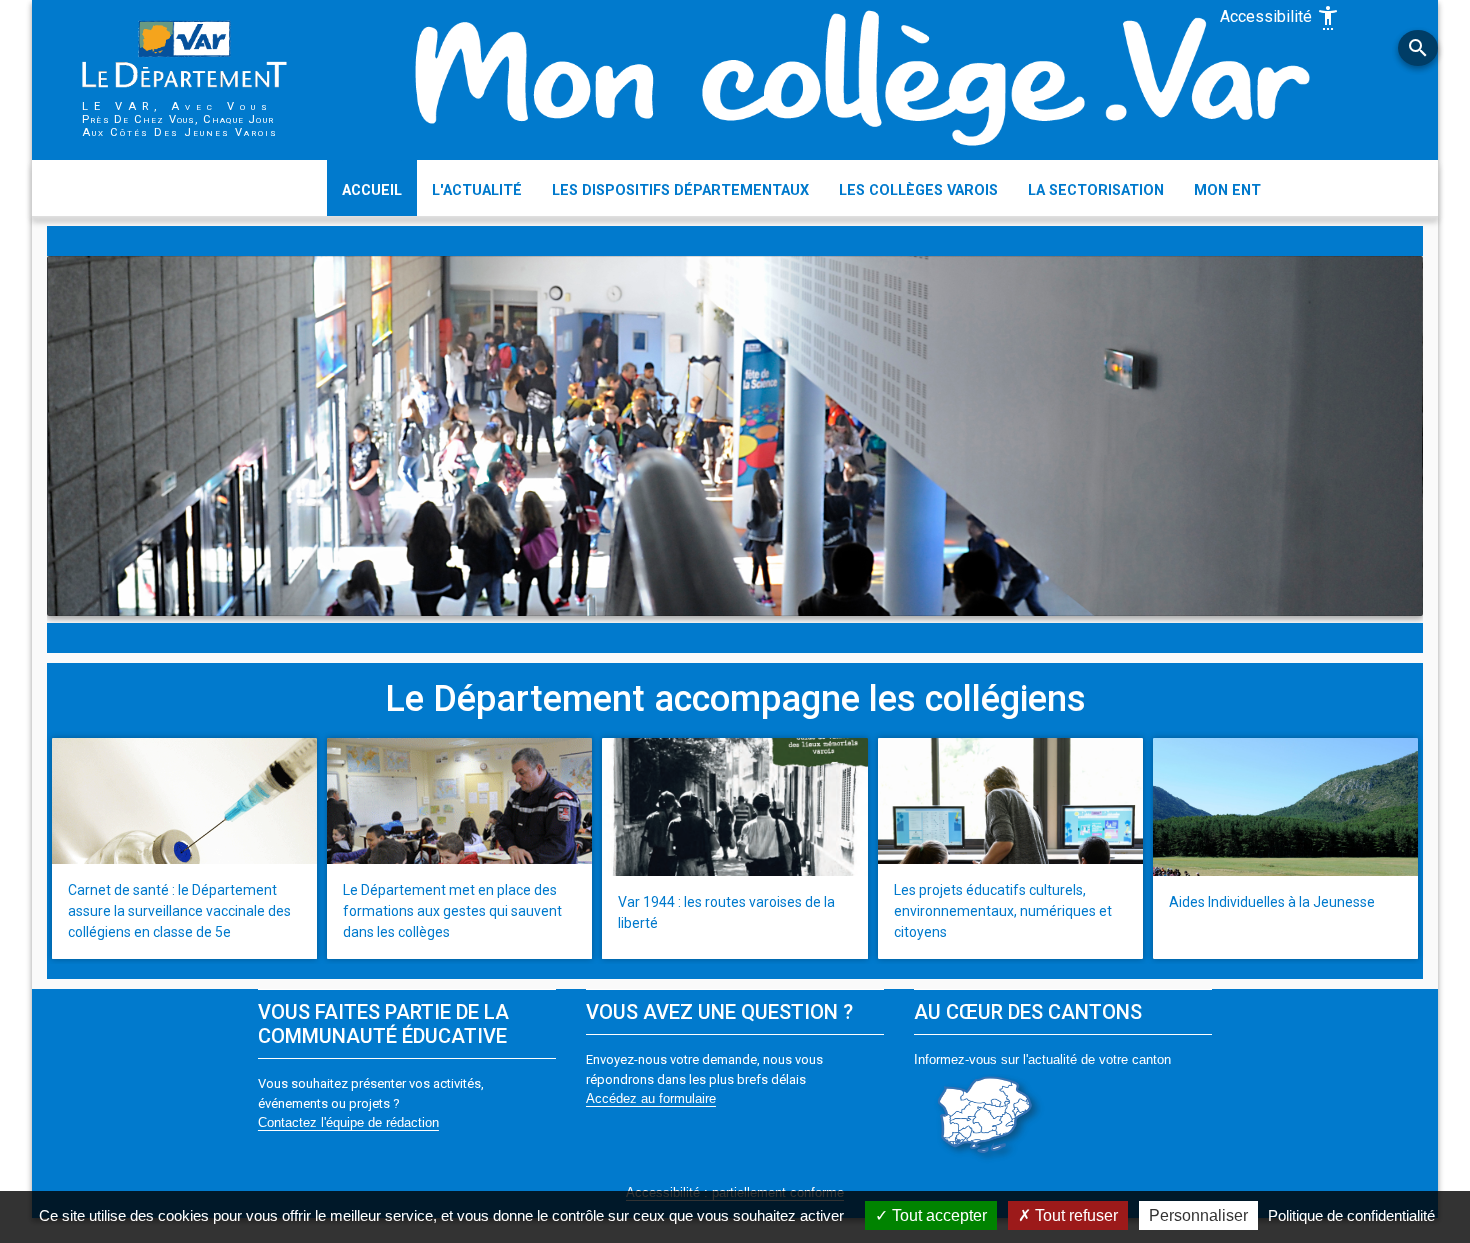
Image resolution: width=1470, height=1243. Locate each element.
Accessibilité (1280, 18)
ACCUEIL (372, 190)
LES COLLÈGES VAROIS (918, 190)
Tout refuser (1074, 1215)
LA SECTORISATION (1096, 190)
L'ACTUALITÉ (477, 190)
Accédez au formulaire (651, 1098)
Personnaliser (1198, 1215)
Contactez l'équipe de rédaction (348, 1122)
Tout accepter (937, 1215)
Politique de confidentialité (1351, 1215)
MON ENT (1227, 190)
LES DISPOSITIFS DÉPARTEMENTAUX (680, 190)
